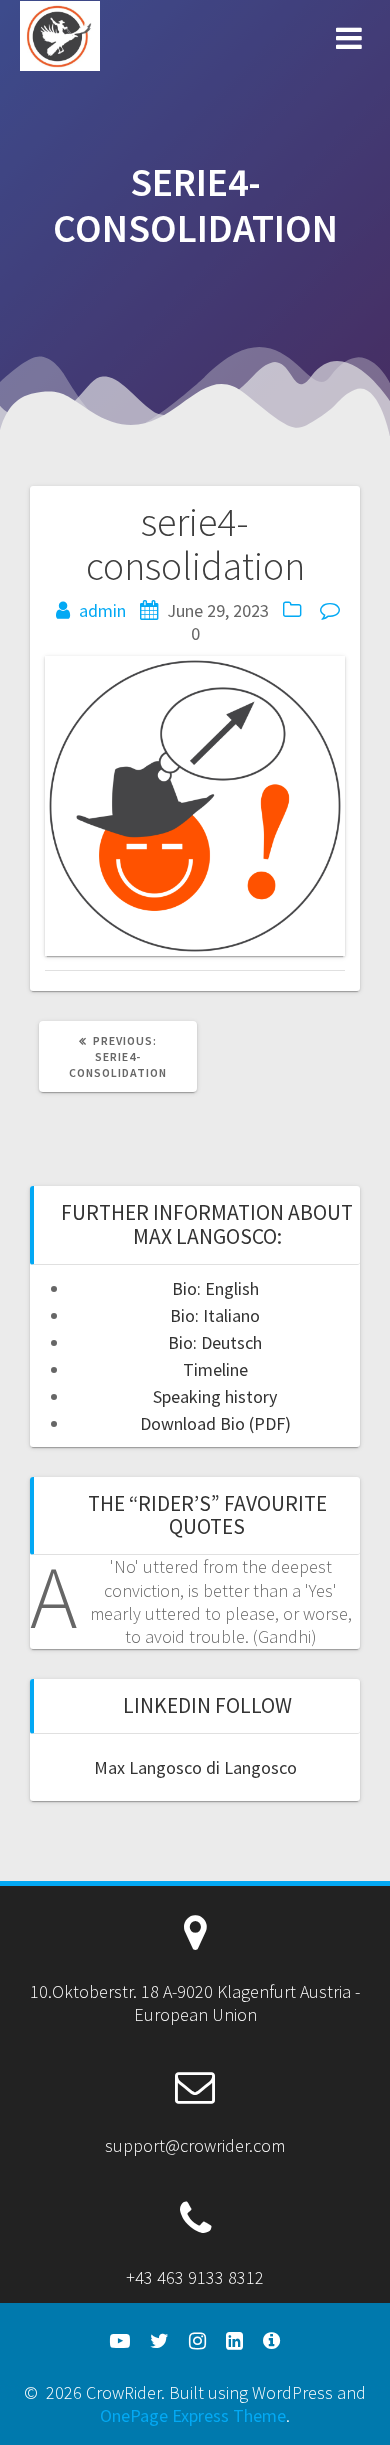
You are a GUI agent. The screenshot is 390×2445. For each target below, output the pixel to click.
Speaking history (215, 1396)
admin (102, 610)
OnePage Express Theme (193, 2415)
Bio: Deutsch (215, 1342)
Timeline (215, 1369)
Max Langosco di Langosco (195, 1767)
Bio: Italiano (215, 1315)
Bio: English (215, 1288)
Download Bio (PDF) (215, 1423)
